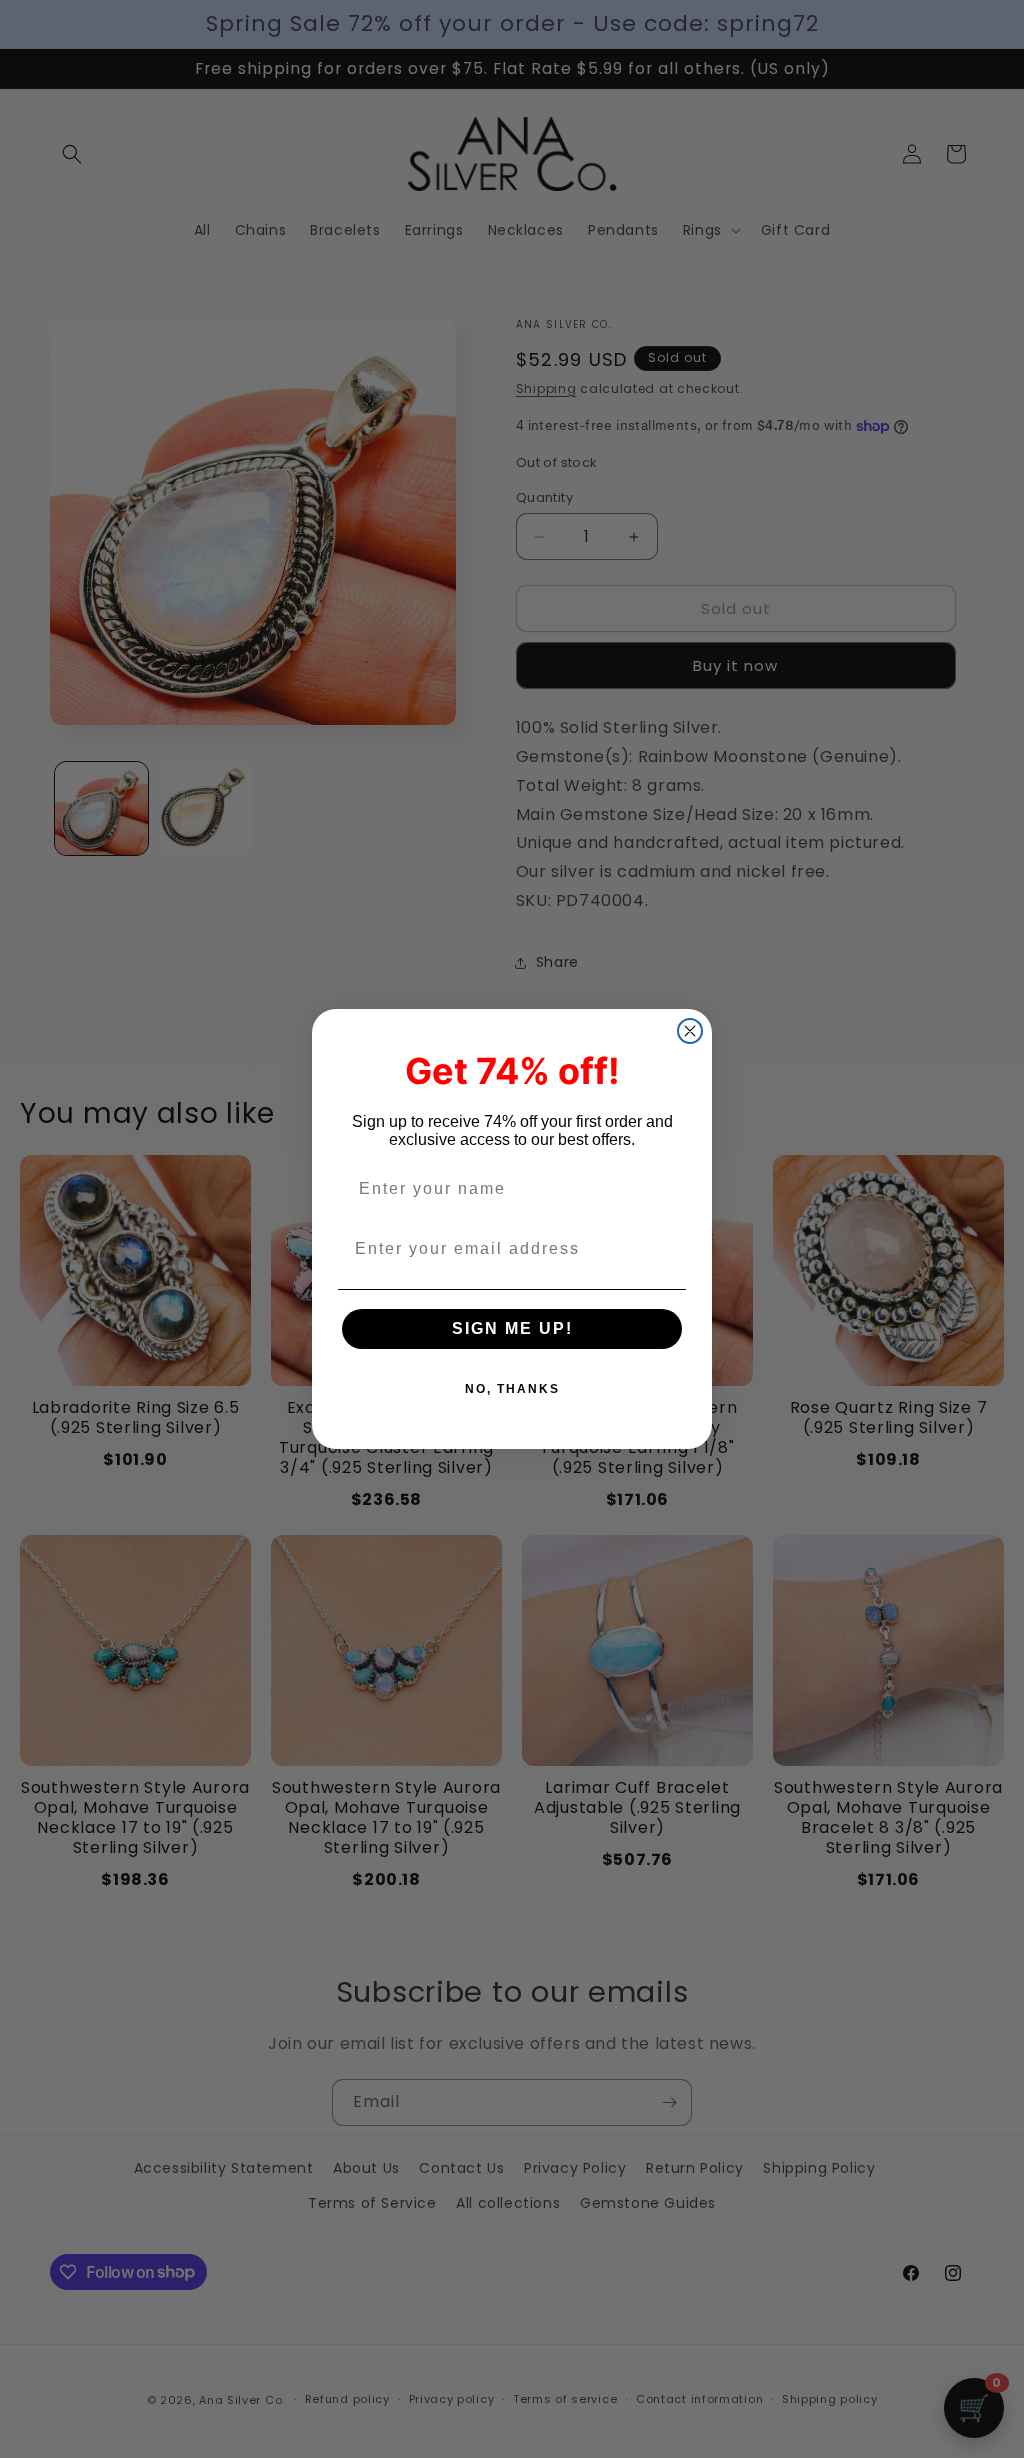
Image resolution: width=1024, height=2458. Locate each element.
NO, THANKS (512, 1389)
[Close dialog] (690, 1031)
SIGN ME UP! (512, 1328)
